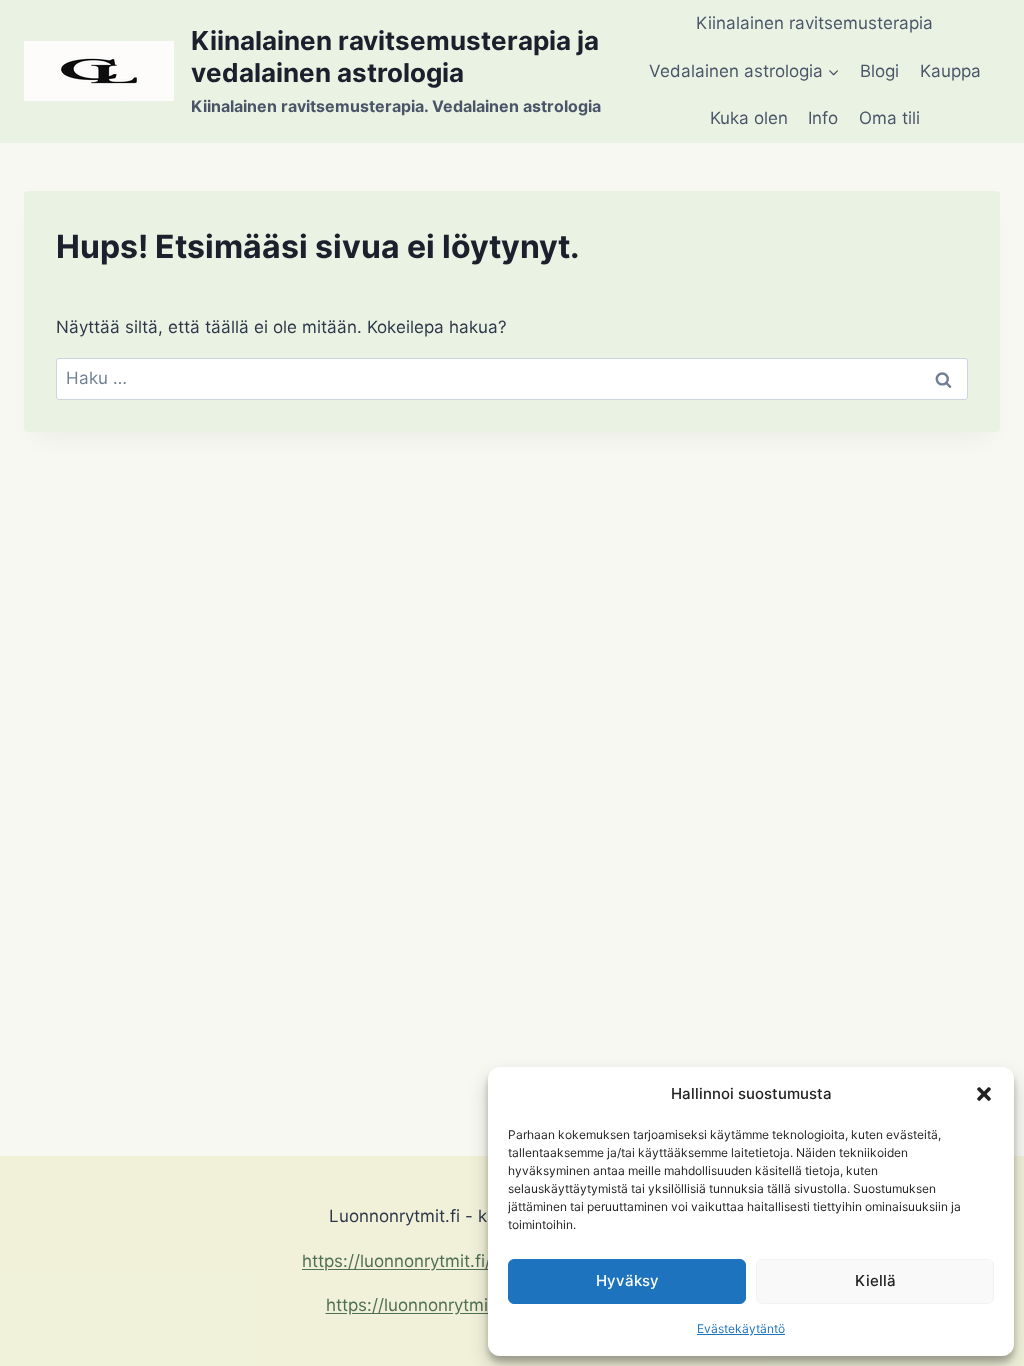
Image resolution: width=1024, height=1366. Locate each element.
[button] (984, 1094)
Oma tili (889, 118)
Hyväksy (627, 1280)
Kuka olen (749, 118)
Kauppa (950, 71)
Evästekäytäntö (741, 1328)
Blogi (879, 71)
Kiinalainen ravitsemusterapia (814, 23)
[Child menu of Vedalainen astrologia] (744, 72)
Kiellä (875, 1280)
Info (823, 118)
